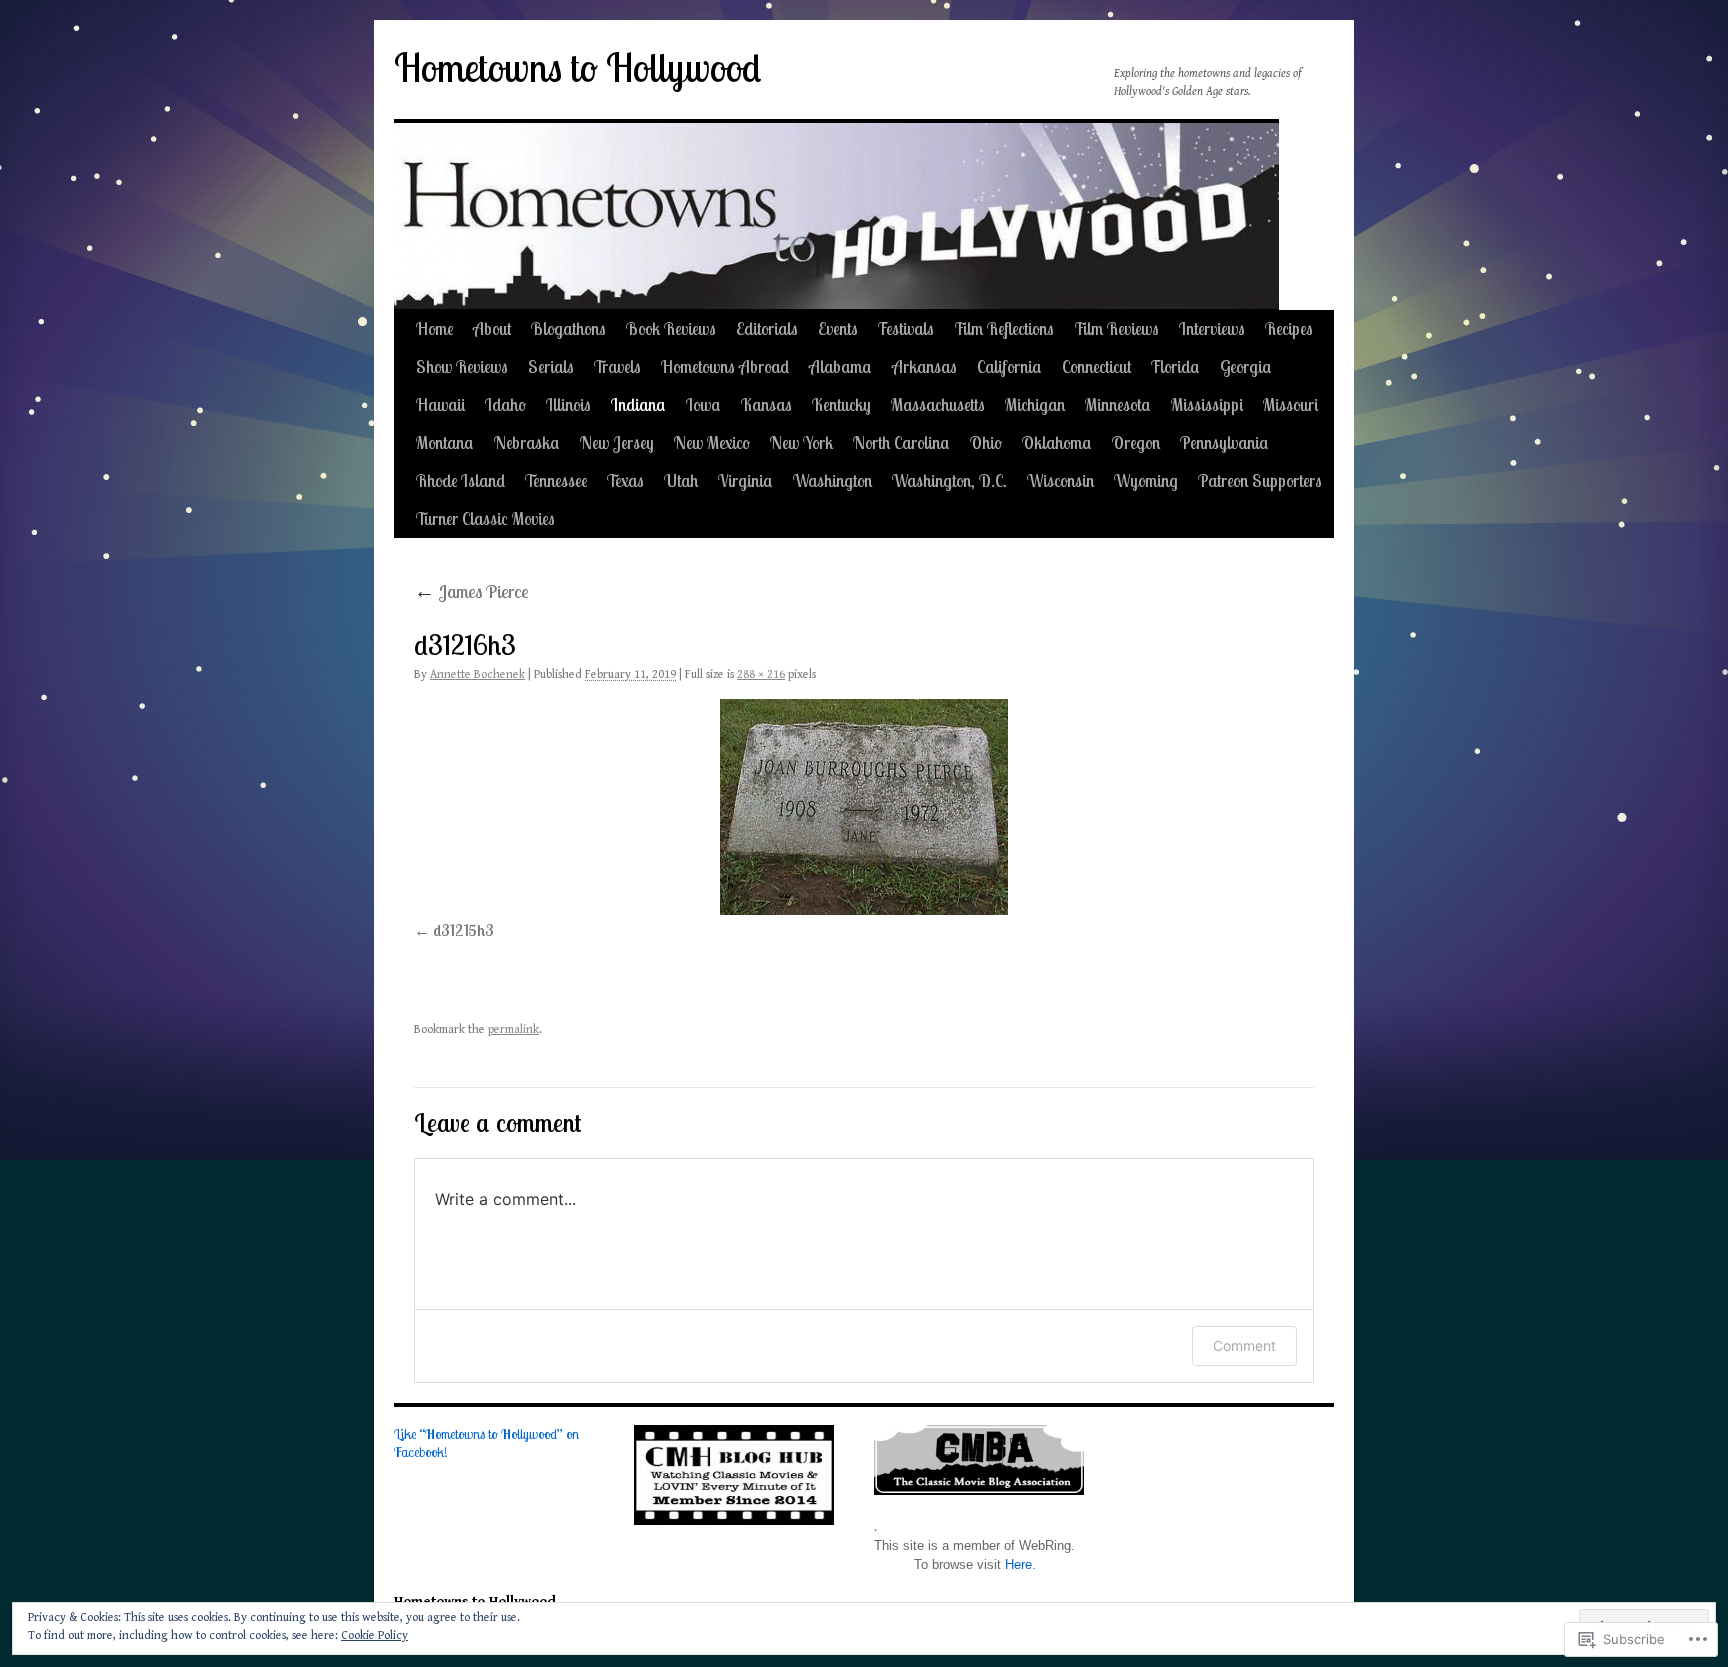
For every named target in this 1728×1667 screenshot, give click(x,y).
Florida (1175, 366)
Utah (681, 480)
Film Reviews (1116, 328)
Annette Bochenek (477, 674)
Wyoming (1146, 480)
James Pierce (471, 591)
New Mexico (712, 442)
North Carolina (901, 442)
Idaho (505, 404)
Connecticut (1096, 366)
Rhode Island (460, 480)
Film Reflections (1004, 328)
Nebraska (527, 442)
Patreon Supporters (1260, 480)
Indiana (638, 404)
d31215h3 (463, 930)
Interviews (1212, 328)
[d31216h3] (864, 807)
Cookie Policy (374, 1635)
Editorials (767, 328)
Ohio (986, 442)
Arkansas (924, 366)
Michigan (1035, 404)
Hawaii (440, 404)
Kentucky (841, 404)
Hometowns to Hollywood (577, 67)
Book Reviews (671, 328)
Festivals (906, 328)
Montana (445, 442)
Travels (617, 366)
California (1009, 366)
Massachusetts (938, 404)
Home (434, 328)
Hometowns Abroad (725, 366)
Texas (625, 480)
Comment (1244, 1345)
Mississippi (1207, 404)
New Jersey (617, 442)
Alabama (840, 366)
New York (801, 442)
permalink (513, 1029)
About (492, 328)
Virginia (745, 480)
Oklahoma (1057, 442)
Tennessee (556, 480)
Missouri (1290, 404)
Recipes (1289, 328)
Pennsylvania (1224, 442)
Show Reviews (462, 366)
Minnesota (1118, 404)
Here (1018, 1564)
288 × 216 (761, 674)
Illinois (568, 404)
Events (838, 328)
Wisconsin (1060, 480)
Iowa (703, 404)
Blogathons (568, 328)
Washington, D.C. (949, 480)
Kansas (766, 404)
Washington (832, 480)
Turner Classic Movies (485, 518)
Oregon (1136, 442)
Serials (551, 366)
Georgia (1246, 366)
